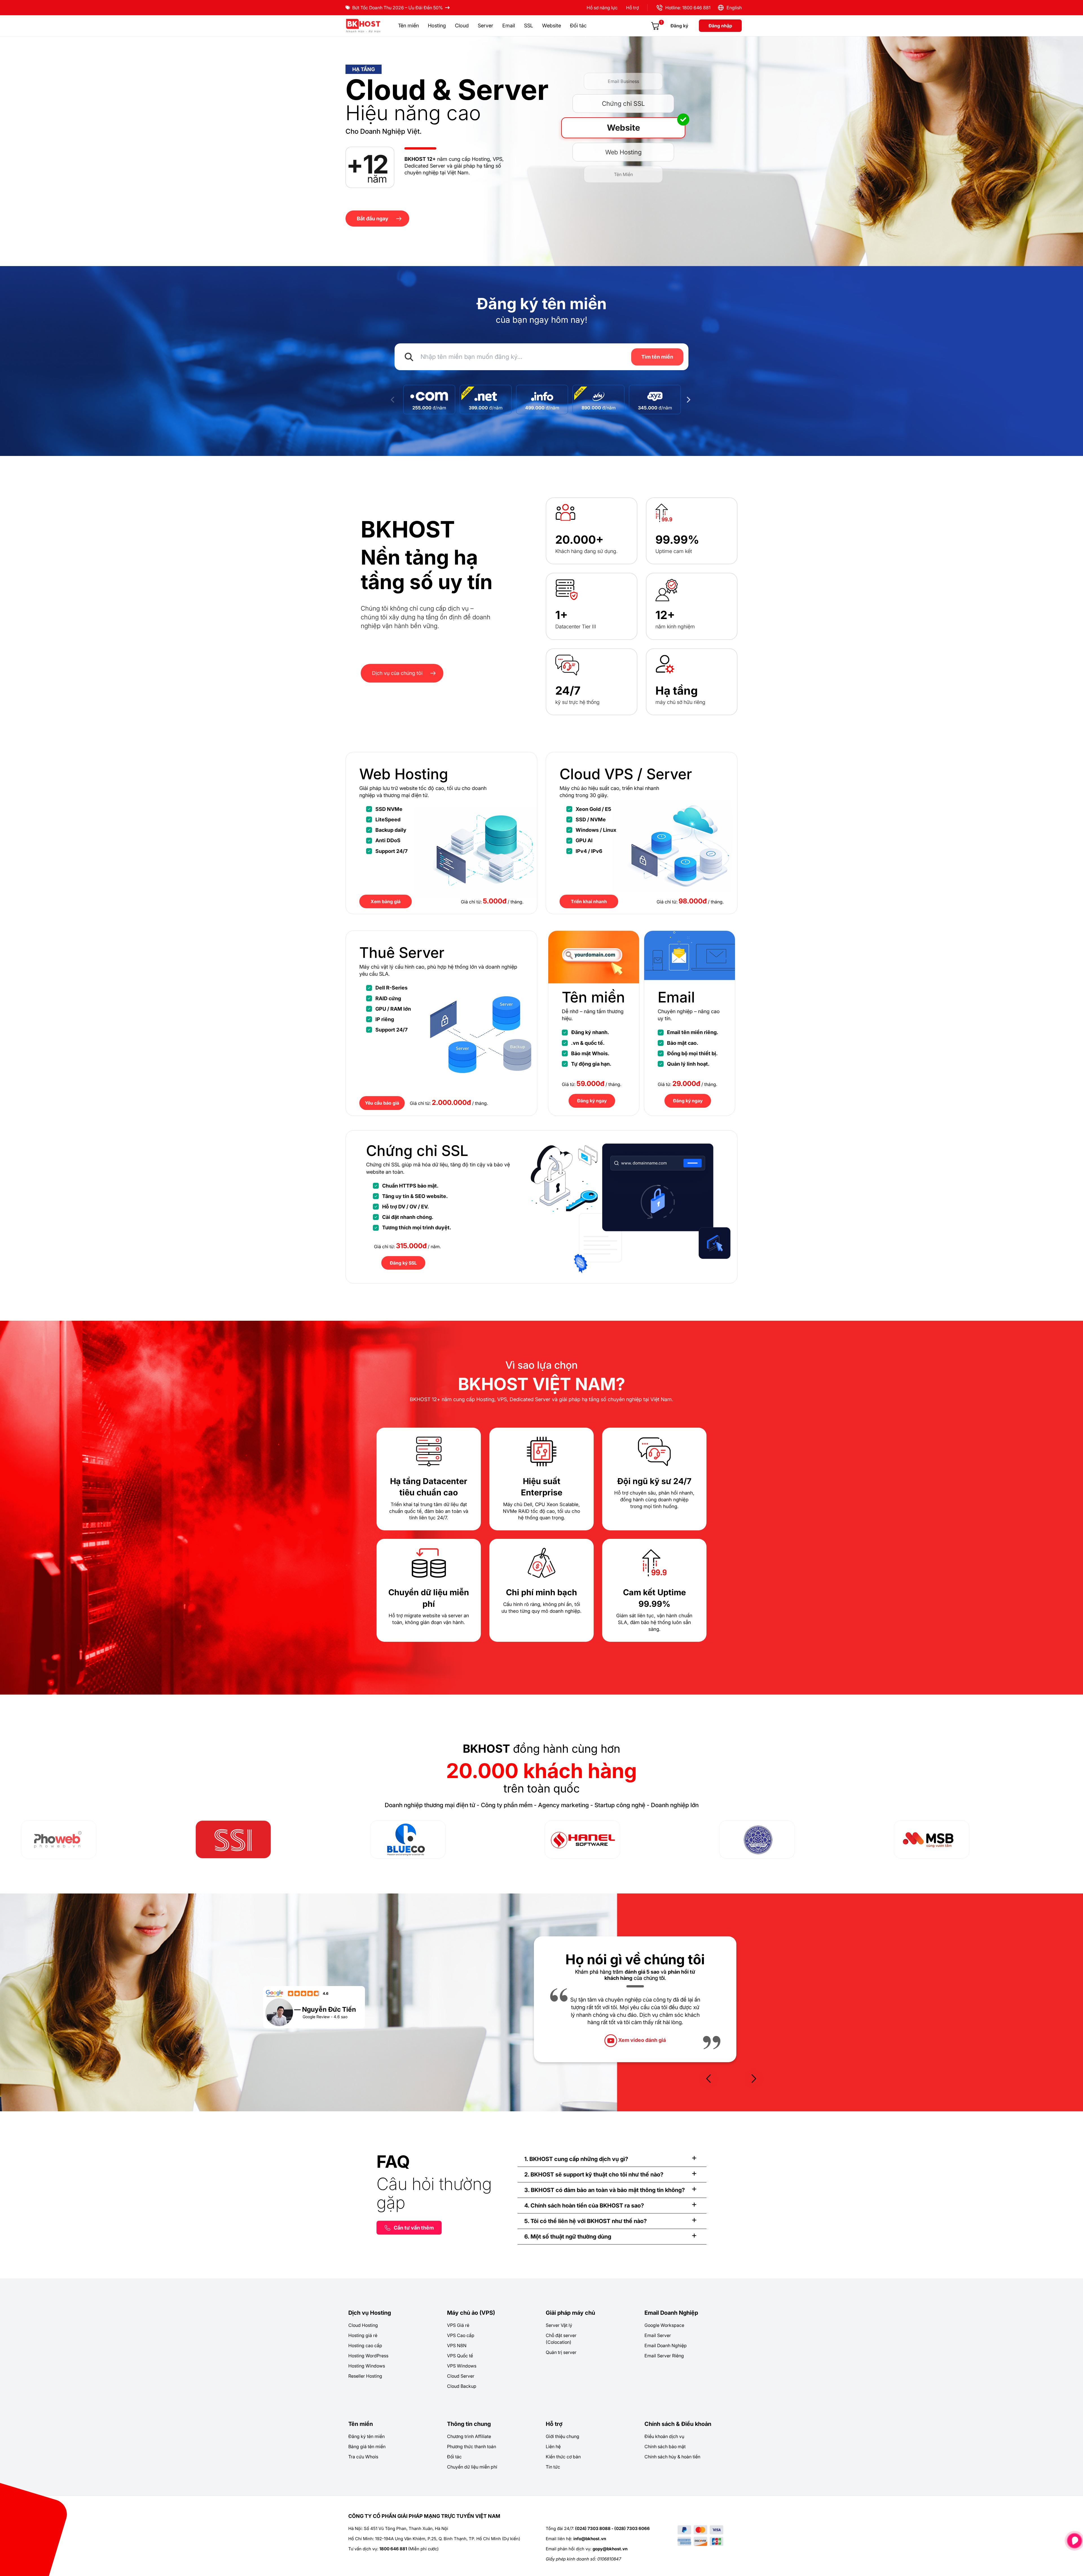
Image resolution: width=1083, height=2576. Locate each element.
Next (690, 400)
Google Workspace (664, 2325)
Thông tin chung (469, 2424)
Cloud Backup (462, 2386)
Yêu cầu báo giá (382, 1103)
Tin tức (553, 2467)
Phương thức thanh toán (472, 2446)
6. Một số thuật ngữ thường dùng (568, 2237)
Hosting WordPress (368, 2356)
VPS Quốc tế (460, 2356)
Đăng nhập (720, 26)
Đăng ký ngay (592, 1101)
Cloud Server (461, 2376)
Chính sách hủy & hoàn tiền (672, 2457)
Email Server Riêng (664, 2356)
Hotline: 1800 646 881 (687, 8)
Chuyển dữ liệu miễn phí (472, 2467)
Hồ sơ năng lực (602, 8)
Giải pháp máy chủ (570, 2313)
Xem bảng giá (386, 901)
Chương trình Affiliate (469, 2436)
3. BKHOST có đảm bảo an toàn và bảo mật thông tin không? (605, 2190)
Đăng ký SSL (403, 1263)
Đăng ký (679, 26)
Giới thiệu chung (563, 2436)
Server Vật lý (559, 2325)
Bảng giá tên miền (367, 2446)
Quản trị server (561, 2352)
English (733, 8)
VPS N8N (457, 2345)
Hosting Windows (367, 2366)
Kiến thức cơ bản (563, 2457)
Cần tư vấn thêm (414, 2228)
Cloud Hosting (363, 2325)
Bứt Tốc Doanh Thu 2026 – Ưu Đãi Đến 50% (398, 8)
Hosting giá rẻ (363, 2335)
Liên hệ (553, 2446)
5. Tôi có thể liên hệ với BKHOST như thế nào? (585, 2221)
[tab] (612, 2159)
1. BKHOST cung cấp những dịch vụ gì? (576, 2159)
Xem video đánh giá (641, 2048)
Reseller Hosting (365, 2376)
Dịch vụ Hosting (370, 2313)
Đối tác (578, 26)
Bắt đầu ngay (373, 219)
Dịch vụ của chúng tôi (397, 673)
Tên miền (408, 26)
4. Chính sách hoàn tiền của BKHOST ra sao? (584, 2206)
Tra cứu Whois (363, 2457)
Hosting (437, 26)
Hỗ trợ (632, 8)
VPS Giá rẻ (458, 2325)
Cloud (462, 26)
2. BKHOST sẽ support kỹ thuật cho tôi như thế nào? (594, 2175)
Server (486, 26)
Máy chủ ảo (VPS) (471, 2313)
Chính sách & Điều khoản (678, 2424)
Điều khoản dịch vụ (664, 2436)
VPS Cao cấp (461, 2335)
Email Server (658, 2335)
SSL (529, 26)
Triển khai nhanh (589, 901)
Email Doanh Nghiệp (671, 2313)
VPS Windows (462, 2366)
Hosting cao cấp (365, 2345)
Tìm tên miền (657, 357)
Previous (393, 400)
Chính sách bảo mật (665, 2446)
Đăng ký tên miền (366, 2436)
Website (552, 26)
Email (509, 26)
